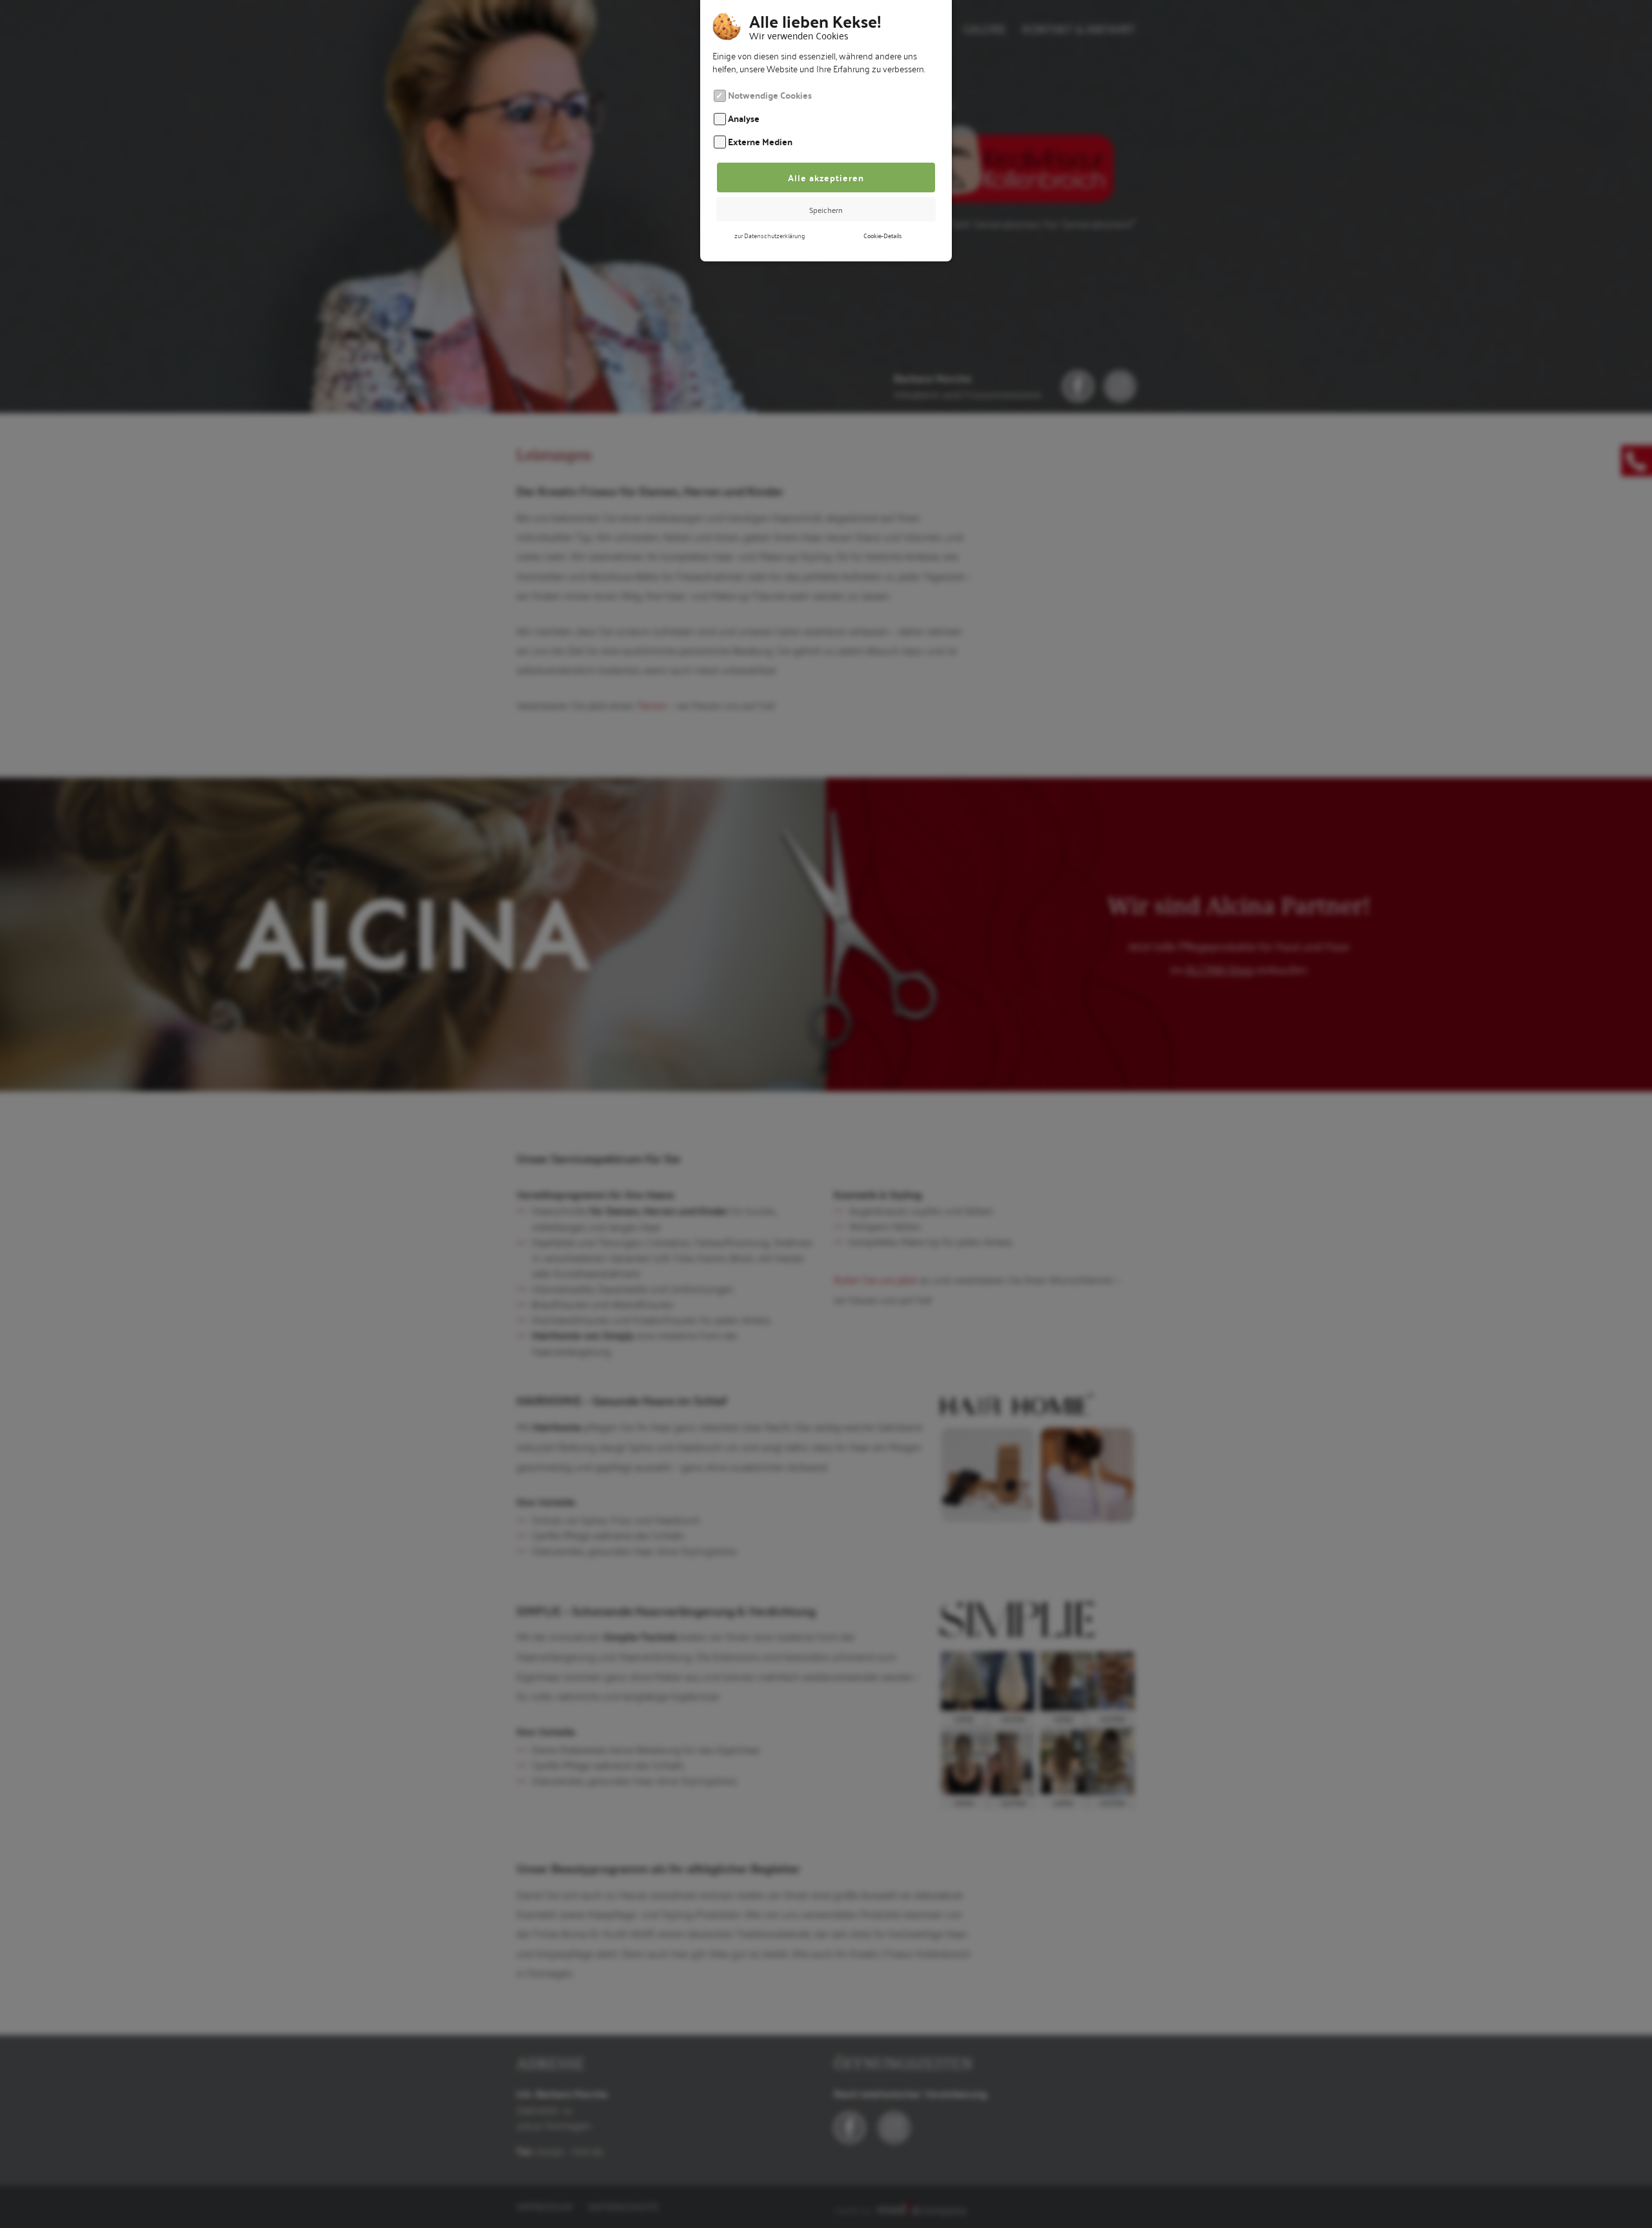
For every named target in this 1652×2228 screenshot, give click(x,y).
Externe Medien (760, 141)
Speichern (826, 209)
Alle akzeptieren (826, 177)
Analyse (744, 118)
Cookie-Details (882, 235)
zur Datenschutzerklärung (770, 235)
